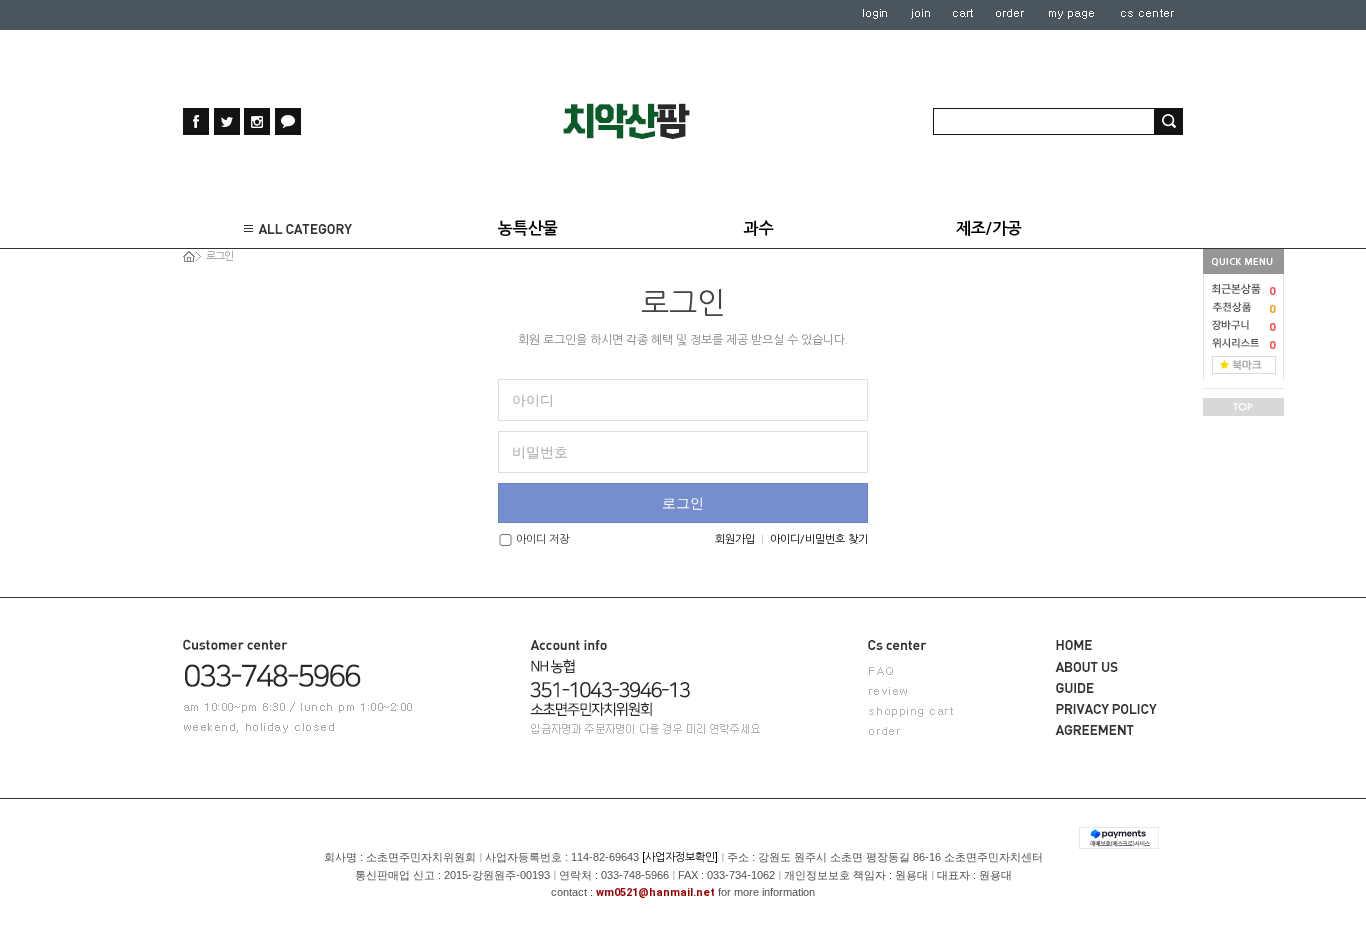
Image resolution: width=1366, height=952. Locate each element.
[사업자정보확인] (680, 857)
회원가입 (735, 539)
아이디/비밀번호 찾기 (819, 539)
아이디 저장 (542, 539)
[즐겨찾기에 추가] (1244, 364)
